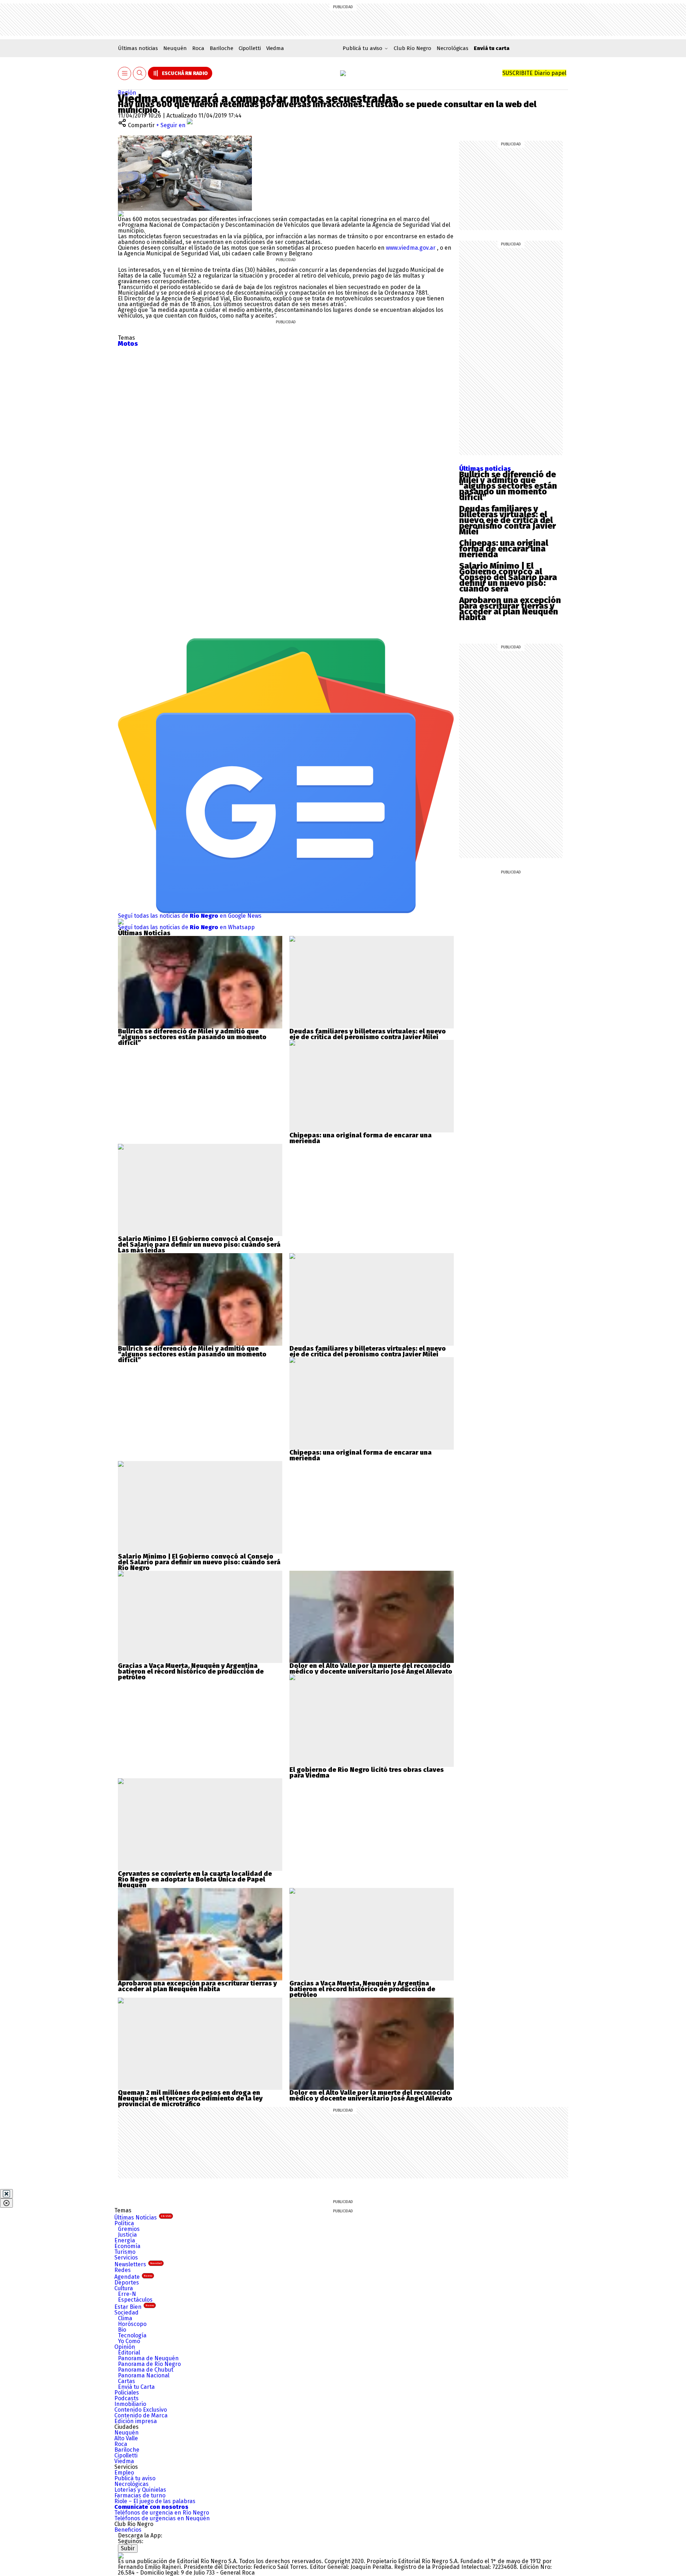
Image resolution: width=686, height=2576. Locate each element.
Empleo (124, 2473)
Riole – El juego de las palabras (155, 2501)
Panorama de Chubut (146, 2370)
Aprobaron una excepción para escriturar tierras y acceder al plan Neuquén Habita (510, 609)
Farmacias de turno (140, 2495)
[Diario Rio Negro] (121, 2555)
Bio (122, 2330)
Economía (127, 2246)
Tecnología (132, 2335)
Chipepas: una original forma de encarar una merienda (504, 549)
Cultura (124, 2288)
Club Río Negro (412, 48)
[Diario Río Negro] (343, 73)
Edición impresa (136, 2421)
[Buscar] (140, 73)
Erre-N (127, 2294)
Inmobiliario (130, 2404)
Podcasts (126, 2398)
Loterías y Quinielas (140, 2490)
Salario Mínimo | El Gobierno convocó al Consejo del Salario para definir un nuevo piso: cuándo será (508, 577)
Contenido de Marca (141, 2415)
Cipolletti (250, 48)
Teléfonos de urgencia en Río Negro (162, 2513)
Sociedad (126, 2313)
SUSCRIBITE (534, 73)
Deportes (127, 2283)
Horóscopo (132, 2324)
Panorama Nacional (144, 2375)
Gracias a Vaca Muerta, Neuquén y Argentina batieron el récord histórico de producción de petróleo (191, 1671)
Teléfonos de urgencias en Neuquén (162, 2518)
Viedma (275, 48)
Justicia (127, 2235)
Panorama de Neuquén (148, 2358)
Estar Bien (134, 2307)
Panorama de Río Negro (149, 2364)
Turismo (125, 2252)
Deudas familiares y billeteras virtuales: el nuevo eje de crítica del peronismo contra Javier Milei (508, 520)
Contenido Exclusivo (141, 2410)
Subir (128, 2548)
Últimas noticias (138, 48)
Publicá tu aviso (135, 2478)
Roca (198, 48)
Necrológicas (453, 48)
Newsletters (138, 2264)
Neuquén (175, 48)
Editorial (129, 2353)
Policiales (127, 2393)
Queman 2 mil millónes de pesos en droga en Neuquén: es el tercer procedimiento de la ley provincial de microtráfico (190, 2098)
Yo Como (129, 2341)
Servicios (126, 2258)
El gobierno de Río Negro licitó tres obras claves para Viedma (367, 1773)
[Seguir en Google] (121, 213)
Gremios (129, 2229)
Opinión (125, 2347)
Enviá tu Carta (136, 2387)
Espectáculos (135, 2300)
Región (127, 93)
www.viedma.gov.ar (411, 248)
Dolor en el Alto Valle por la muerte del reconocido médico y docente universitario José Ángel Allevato (371, 1669)
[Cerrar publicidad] (6, 2194)
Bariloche (222, 48)
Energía (125, 2240)
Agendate (133, 2277)
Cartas (126, 2381)
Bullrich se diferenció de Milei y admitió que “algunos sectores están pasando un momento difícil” (508, 486)
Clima (125, 2318)
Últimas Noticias (143, 2218)
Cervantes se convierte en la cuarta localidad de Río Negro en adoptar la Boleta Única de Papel (195, 1877)
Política (124, 2223)
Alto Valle (126, 2438)
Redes (123, 2270)
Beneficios (128, 2530)
